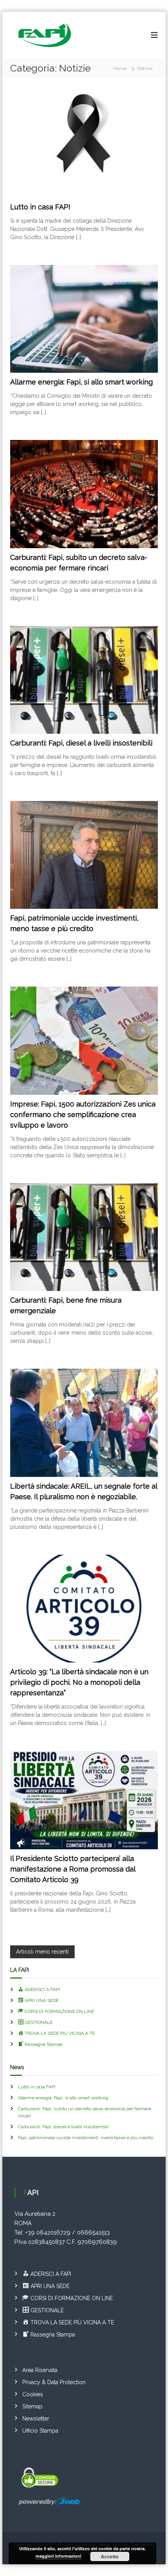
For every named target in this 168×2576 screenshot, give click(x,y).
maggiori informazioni (58, 2556)
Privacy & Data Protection (54, 2382)
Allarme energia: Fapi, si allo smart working (81, 382)
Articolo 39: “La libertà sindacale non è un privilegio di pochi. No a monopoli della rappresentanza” (79, 1682)
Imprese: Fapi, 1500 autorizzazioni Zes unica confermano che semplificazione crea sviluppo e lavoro (83, 1115)
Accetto (110, 2556)
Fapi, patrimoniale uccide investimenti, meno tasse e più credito (86, 2138)
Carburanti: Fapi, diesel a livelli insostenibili (81, 743)
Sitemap (32, 2406)
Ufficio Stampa (40, 2431)
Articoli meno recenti (42, 1952)
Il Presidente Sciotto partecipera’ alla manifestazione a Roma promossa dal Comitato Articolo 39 (73, 1869)
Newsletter (36, 2419)
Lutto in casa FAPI (40, 207)
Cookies (33, 2394)
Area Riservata (40, 2370)
